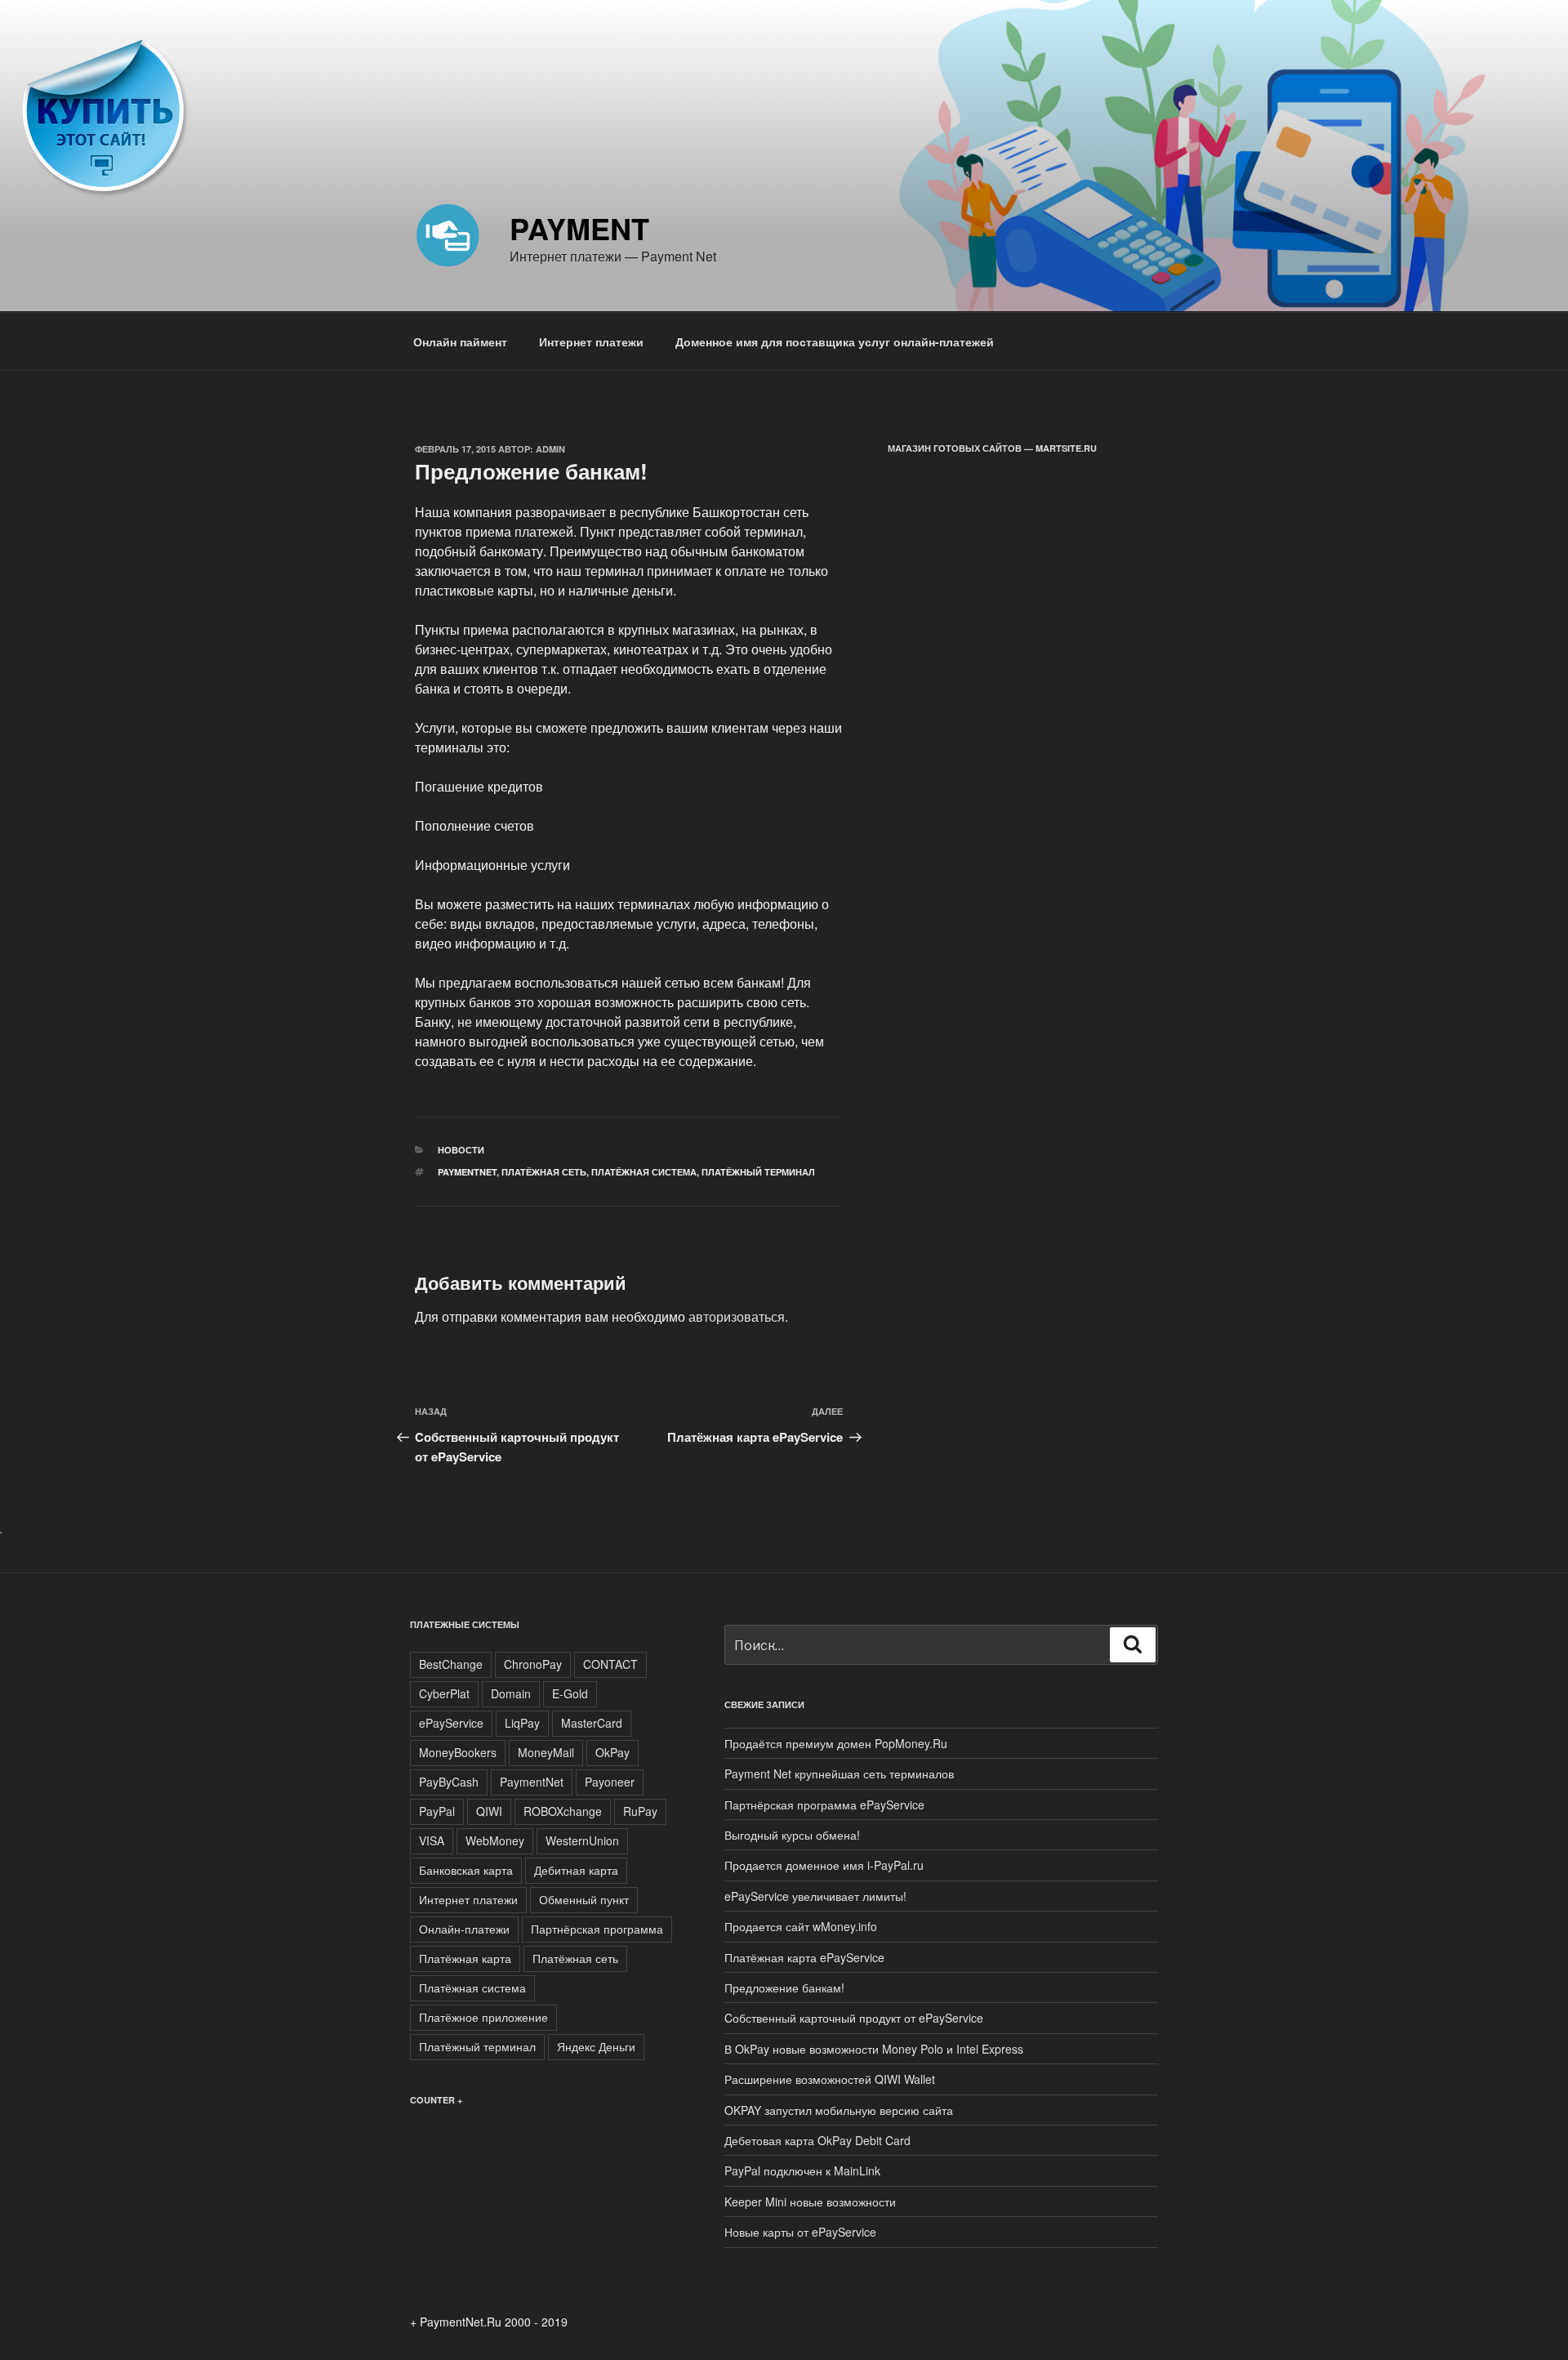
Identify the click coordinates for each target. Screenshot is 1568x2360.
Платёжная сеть (544, 1172)
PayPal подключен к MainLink (802, 2170)
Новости (461, 1150)
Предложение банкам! (784, 1987)
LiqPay (522, 1723)
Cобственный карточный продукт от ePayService (854, 2018)
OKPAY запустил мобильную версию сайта (839, 2110)
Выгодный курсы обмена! (792, 1835)
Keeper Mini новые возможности (810, 2202)
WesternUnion (582, 1840)
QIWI (489, 1811)
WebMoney (495, 1840)
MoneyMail (546, 1752)
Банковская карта (466, 1870)
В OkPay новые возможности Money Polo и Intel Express (874, 2049)
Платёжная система (644, 1172)
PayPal (437, 1811)
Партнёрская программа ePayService (824, 1805)
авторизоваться (737, 1316)
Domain (511, 1693)
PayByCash (449, 1782)
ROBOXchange (563, 1811)
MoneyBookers (458, 1752)
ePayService (451, 1723)
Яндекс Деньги (596, 2046)
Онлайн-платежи (464, 1929)
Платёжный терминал (758, 1172)
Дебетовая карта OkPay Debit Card (817, 2140)
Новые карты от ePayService (800, 2232)
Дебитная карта (576, 1870)
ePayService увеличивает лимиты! (815, 1896)
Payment (579, 228)
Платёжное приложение (483, 2017)
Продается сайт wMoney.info (801, 1926)
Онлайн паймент (460, 341)
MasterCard (592, 1723)
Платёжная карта (465, 1958)
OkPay (612, 1752)
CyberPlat (444, 1693)
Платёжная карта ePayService (804, 1957)
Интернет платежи (591, 341)
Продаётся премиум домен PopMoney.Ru (836, 1743)
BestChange (451, 1664)
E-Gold (570, 1693)
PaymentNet (467, 1172)
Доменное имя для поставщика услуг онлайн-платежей (835, 341)
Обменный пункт (584, 1899)
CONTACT (610, 1664)
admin (550, 449)
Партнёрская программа (597, 1929)
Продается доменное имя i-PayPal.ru (824, 1865)
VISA (432, 1840)
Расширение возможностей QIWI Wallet (830, 2079)
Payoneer (610, 1782)
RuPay (640, 1811)
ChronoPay (533, 1664)
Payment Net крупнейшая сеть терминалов (839, 1773)
